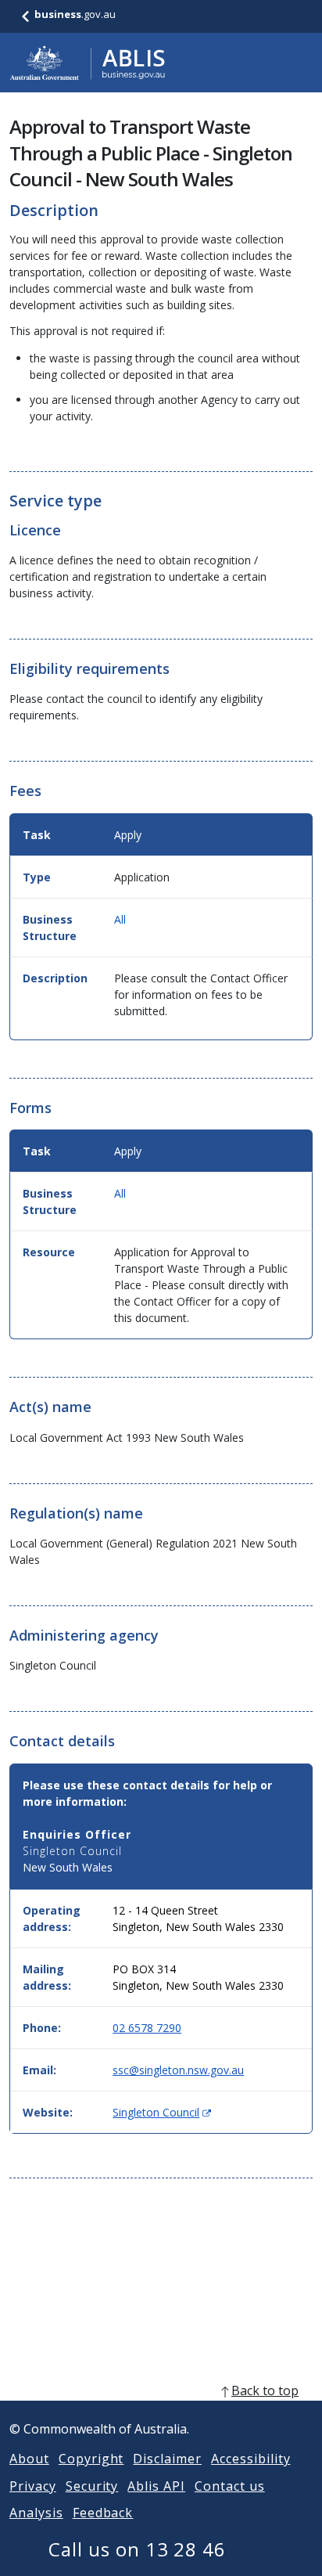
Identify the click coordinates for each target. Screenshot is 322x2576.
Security (92, 2486)
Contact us (230, 2486)
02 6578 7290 (147, 2028)
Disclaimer (167, 2459)
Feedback (103, 2513)
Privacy (33, 2486)
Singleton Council (162, 2112)
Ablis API (156, 2486)
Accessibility (250, 2459)
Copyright (91, 2459)
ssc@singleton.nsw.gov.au (178, 2070)
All (120, 919)
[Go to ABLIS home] (88, 63)
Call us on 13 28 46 (137, 2549)
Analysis (36, 2513)
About (29, 2459)
